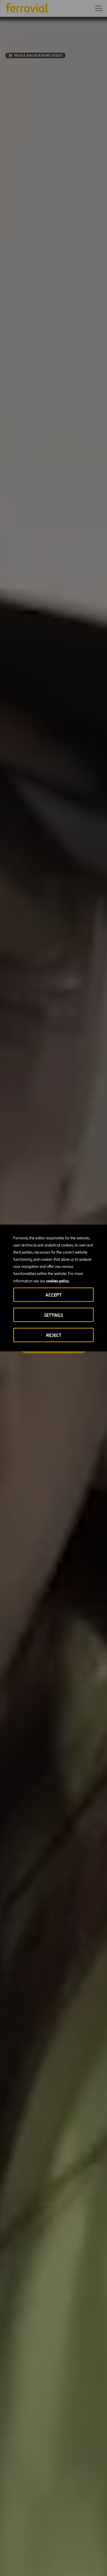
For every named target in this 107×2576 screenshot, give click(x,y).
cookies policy (58, 1281)
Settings (53, 1315)
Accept (53, 1295)
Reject (54, 1335)
